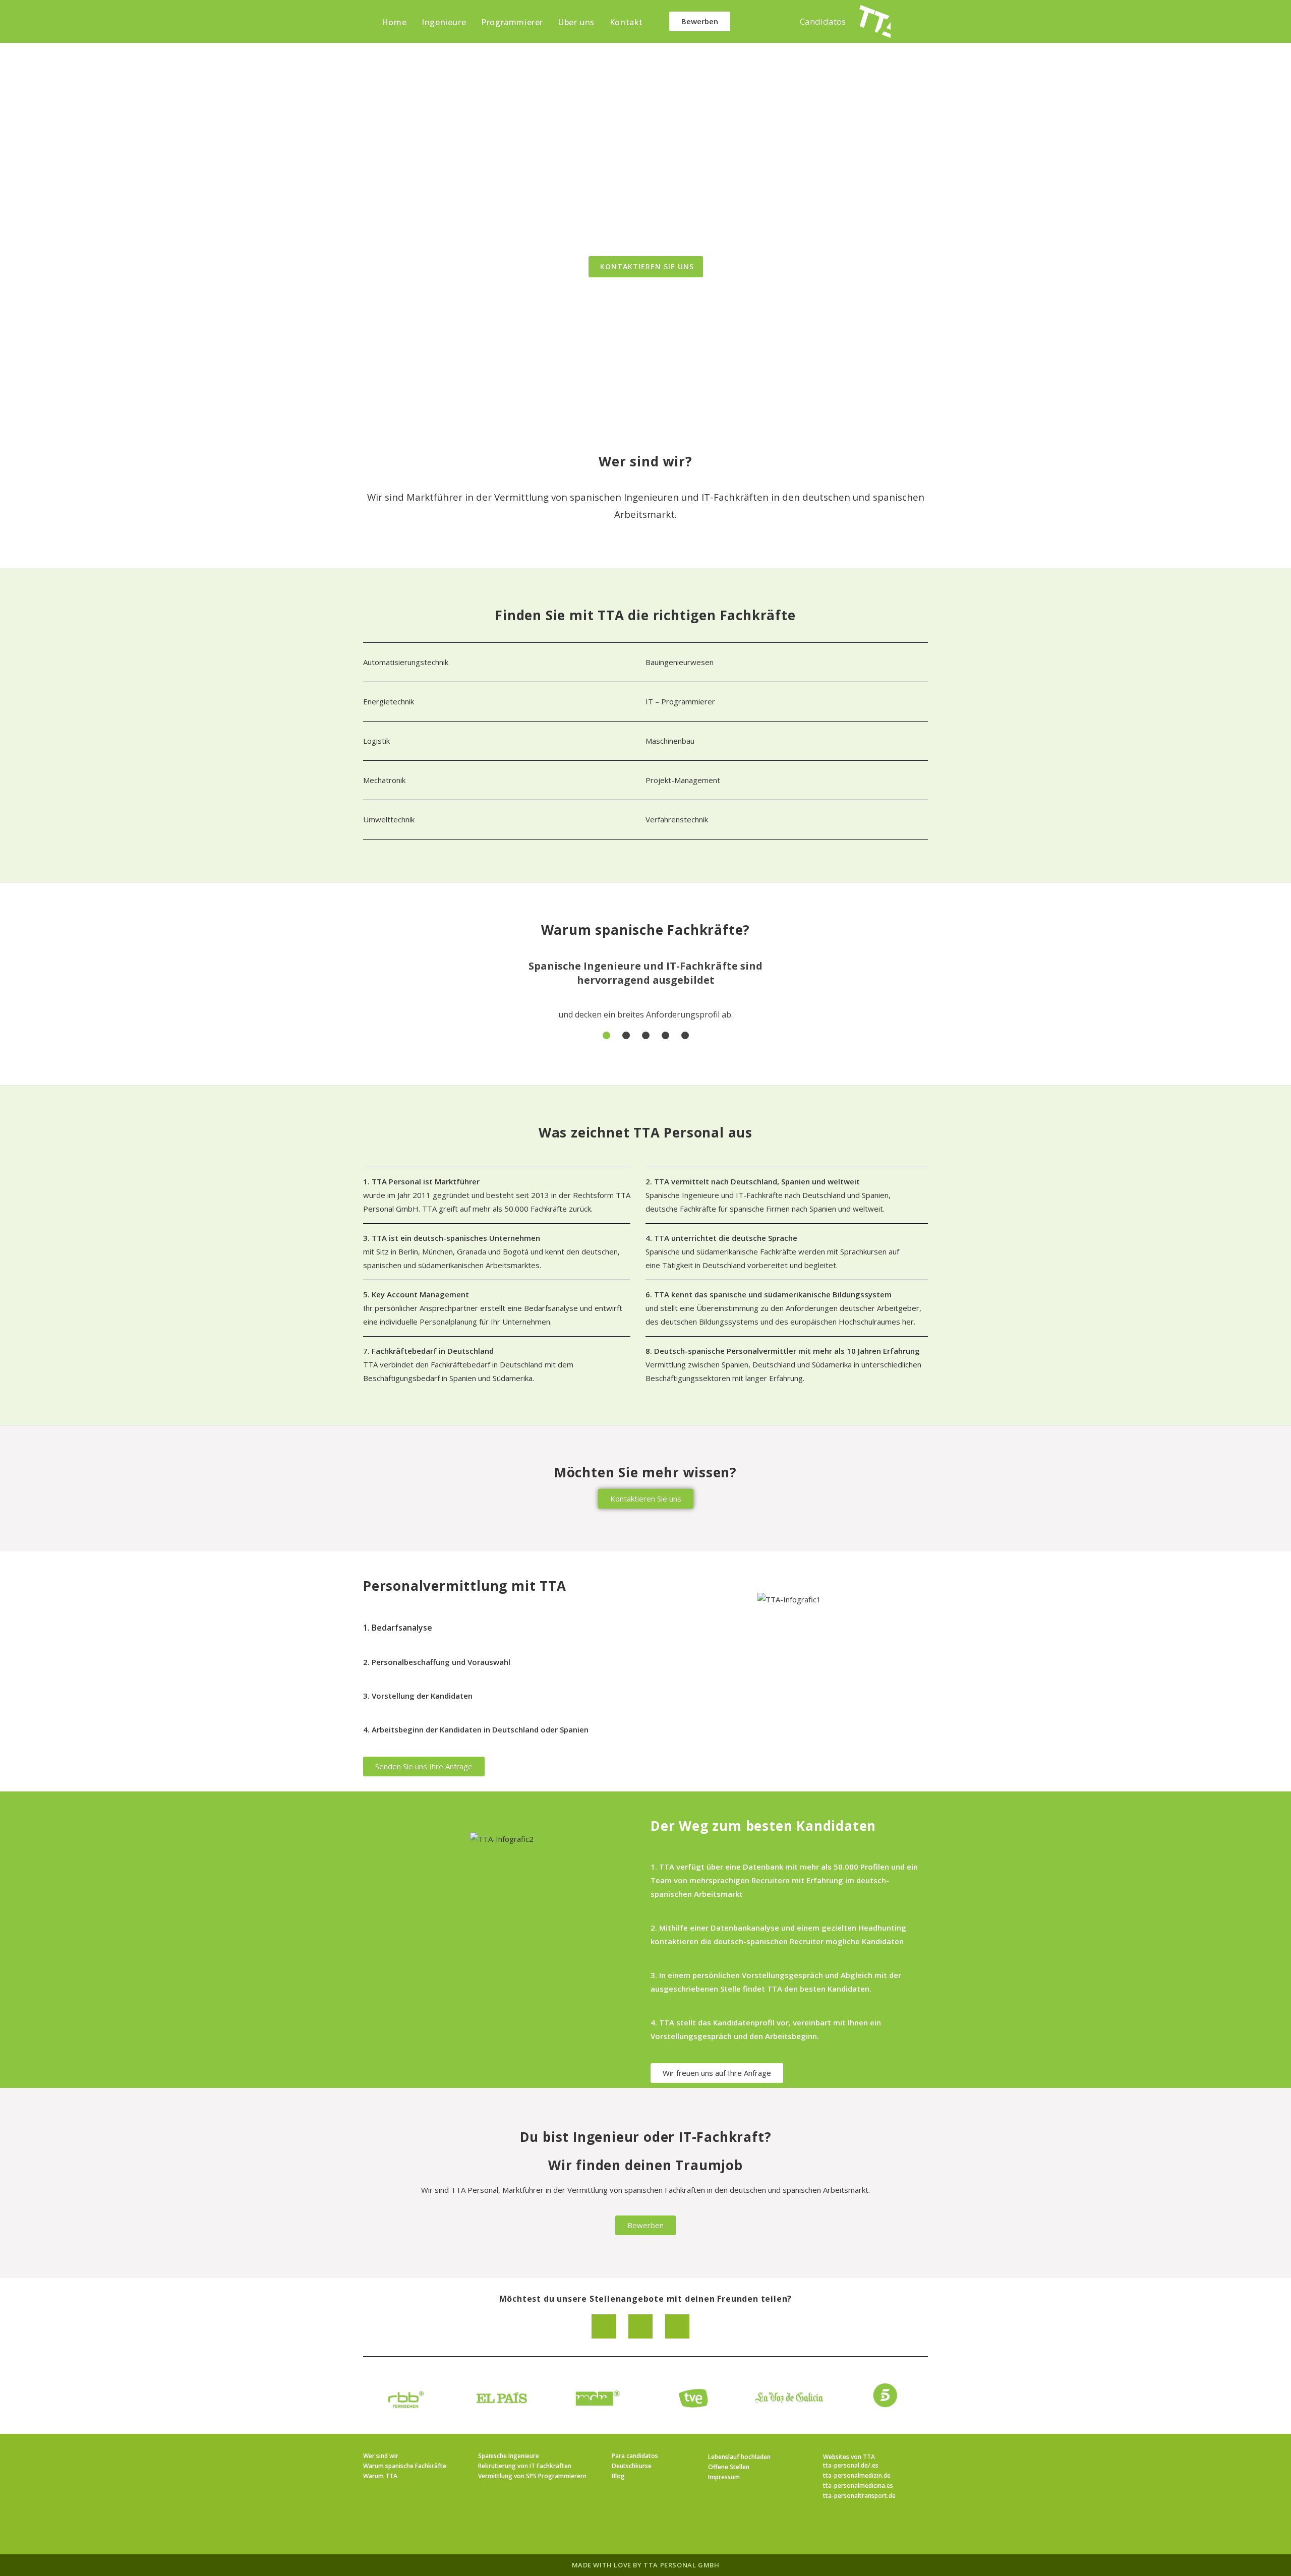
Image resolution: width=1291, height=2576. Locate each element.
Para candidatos (635, 2456)
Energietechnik (390, 701)
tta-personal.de (845, 2465)
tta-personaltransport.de (859, 2496)
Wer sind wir (381, 2456)
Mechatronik (384, 780)
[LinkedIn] (658, 2529)
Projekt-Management (683, 780)
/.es (873, 2465)
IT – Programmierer (680, 701)
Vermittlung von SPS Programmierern (532, 2476)
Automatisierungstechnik (406, 662)
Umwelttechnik (389, 819)
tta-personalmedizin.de (857, 2475)
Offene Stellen (729, 2467)
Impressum (724, 2477)
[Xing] (682, 2529)
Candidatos (823, 21)
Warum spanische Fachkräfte (405, 2466)
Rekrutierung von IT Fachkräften (525, 2466)
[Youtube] (706, 2529)
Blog (618, 2476)
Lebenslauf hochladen (739, 2457)
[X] (585, 2529)
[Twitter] (677, 2326)
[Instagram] (633, 2529)
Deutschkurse (632, 2466)
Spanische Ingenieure (509, 2456)
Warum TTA (380, 2476)
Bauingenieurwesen (680, 662)
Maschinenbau (670, 741)
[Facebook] (640, 2326)
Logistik (376, 741)
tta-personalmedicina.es (858, 2485)
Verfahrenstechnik (677, 819)
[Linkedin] (604, 2326)
